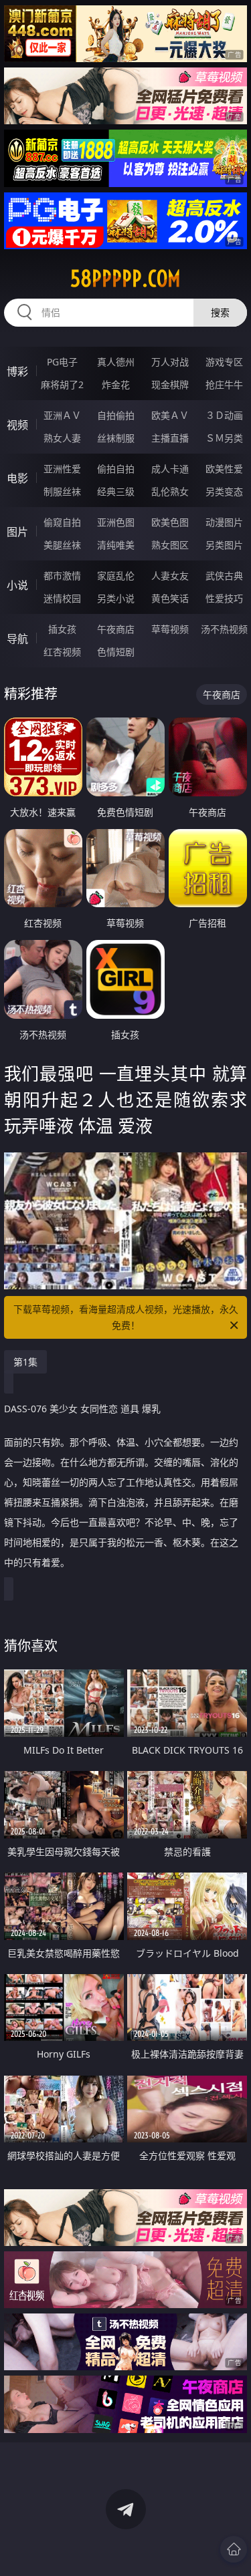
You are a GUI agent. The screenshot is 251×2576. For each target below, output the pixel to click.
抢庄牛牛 (224, 384)
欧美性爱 (224, 469)
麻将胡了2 (62, 384)
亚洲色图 (116, 522)
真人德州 (116, 362)
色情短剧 (116, 652)
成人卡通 (170, 469)
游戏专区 (224, 362)
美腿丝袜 (62, 545)
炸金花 (116, 384)
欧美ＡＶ (170, 415)
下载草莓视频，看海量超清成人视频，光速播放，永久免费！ (126, 1317)
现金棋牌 (170, 384)
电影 (17, 478)
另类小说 (116, 598)
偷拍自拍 (116, 469)
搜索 (220, 312)
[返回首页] (234, 2549)
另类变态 (224, 491)
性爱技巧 (224, 598)
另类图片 (224, 545)
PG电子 (62, 362)
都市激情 (62, 576)
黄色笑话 (170, 598)
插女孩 (62, 629)
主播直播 (170, 438)
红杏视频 (62, 652)
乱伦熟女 (170, 491)
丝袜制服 (116, 438)
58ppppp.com (125, 279)
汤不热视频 (224, 629)
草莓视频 (170, 629)
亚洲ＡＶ (62, 415)
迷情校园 (62, 598)
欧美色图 (170, 522)
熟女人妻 (62, 438)
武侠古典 (224, 576)
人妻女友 (170, 576)
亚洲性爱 (62, 469)
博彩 (17, 371)
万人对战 (170, 362)
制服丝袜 (62, 491)
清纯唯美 (116, 545)
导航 (17, 639)
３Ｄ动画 (224, 415)
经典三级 (116, 491)
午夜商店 (116, 629)
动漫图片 (224, 522)
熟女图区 (170, 545)
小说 (17, 585)
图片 (17, 532)
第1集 (25, 1362)
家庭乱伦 (116, 576)
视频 (17, 425)
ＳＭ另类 (224, 438)
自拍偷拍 (116, 415)
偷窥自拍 (62, 522)
